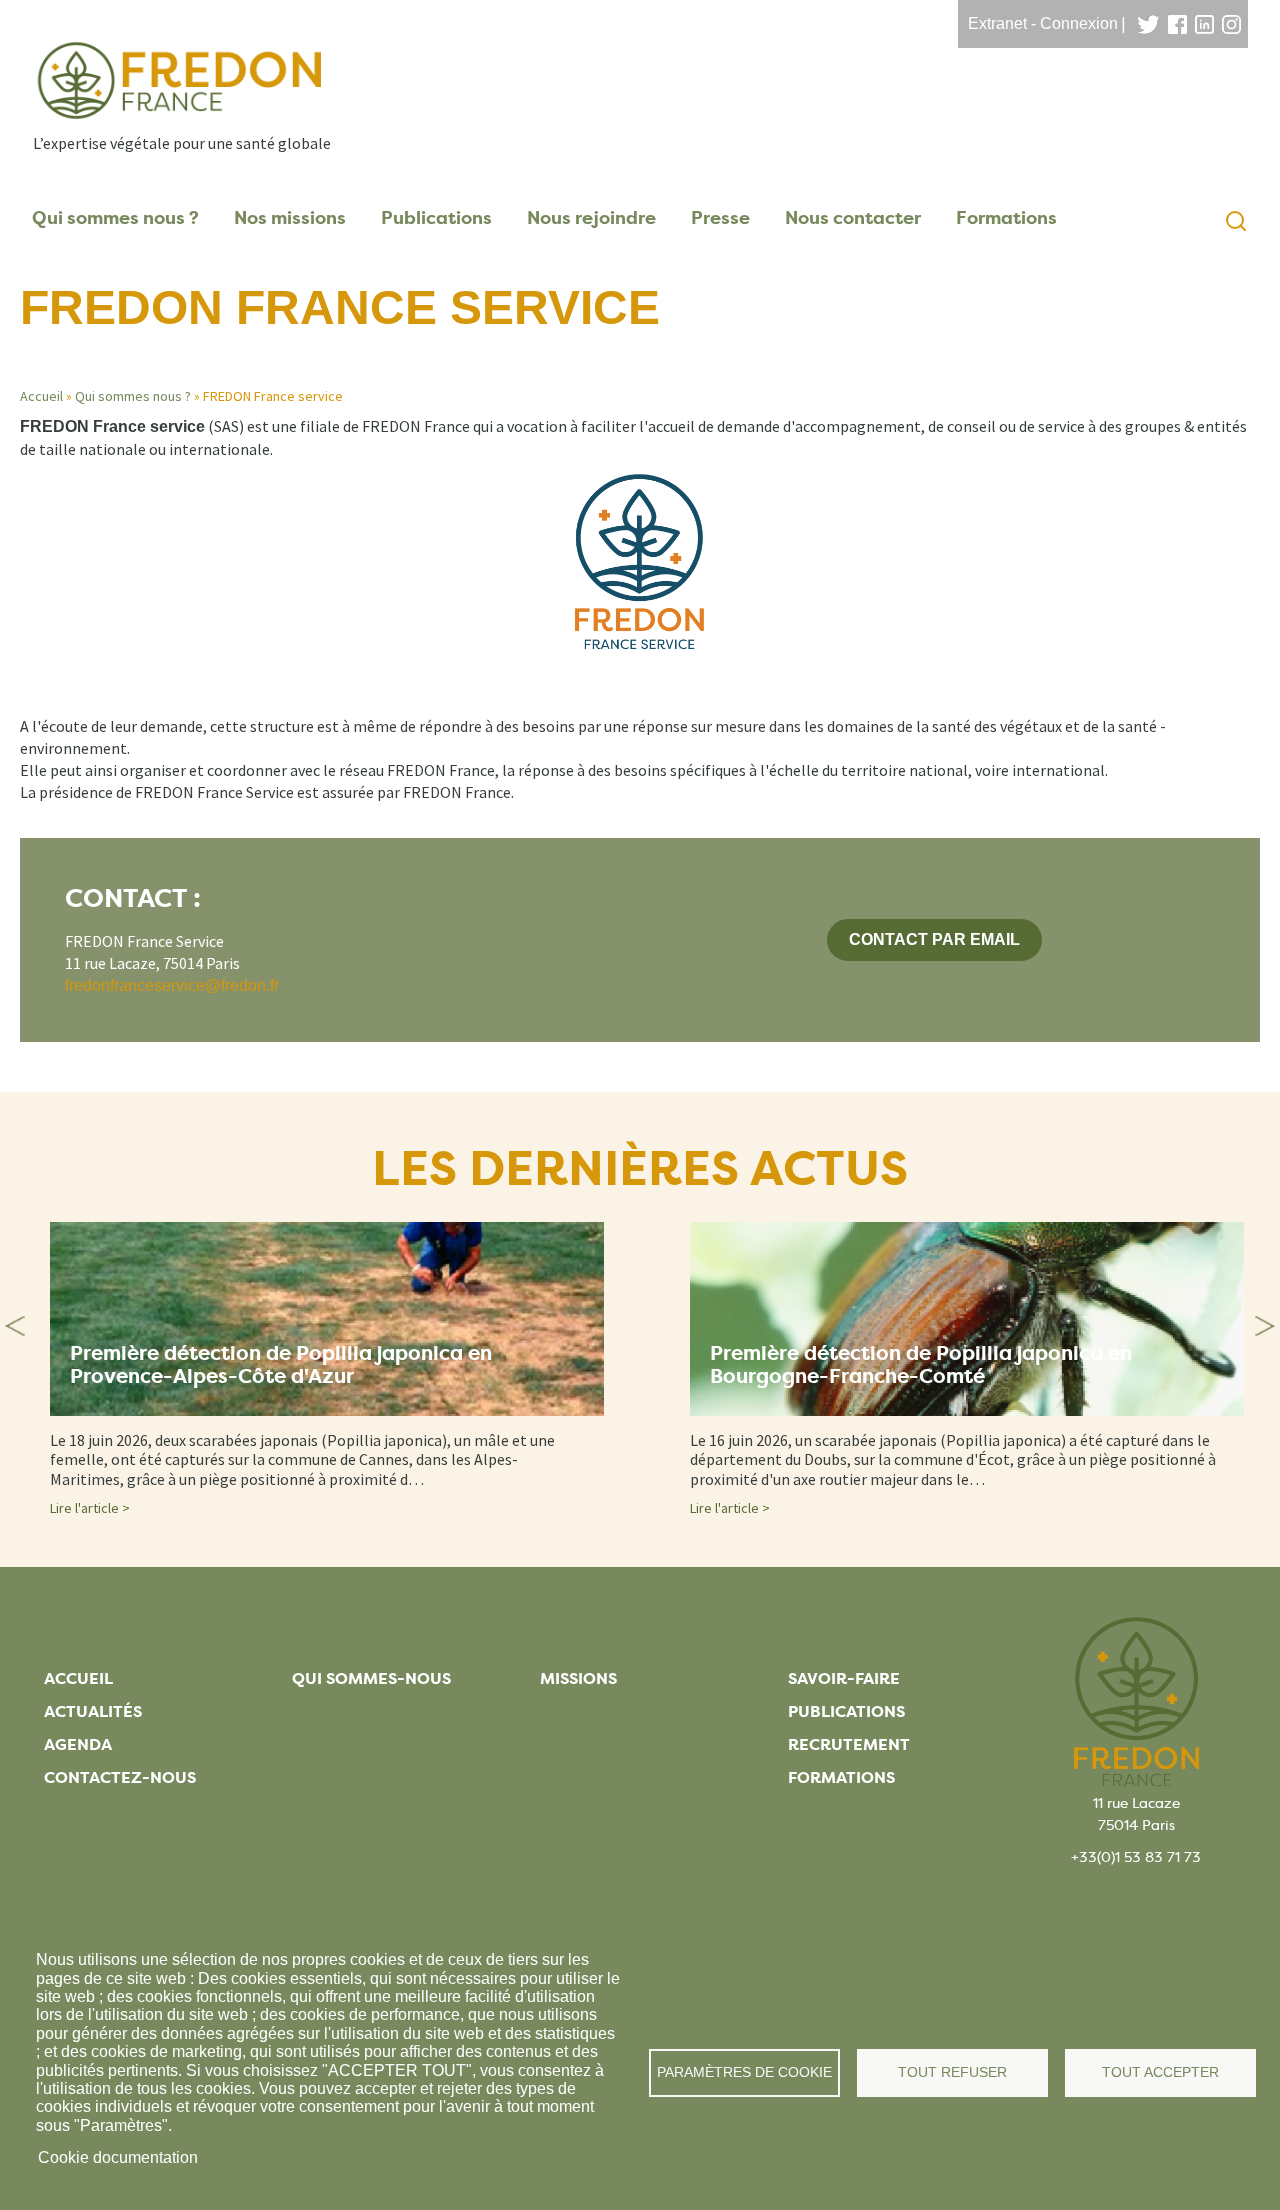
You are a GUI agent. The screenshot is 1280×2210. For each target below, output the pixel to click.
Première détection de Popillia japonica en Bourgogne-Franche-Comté (921, 1365)
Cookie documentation (118, 2157)
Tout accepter (1160, 2072)
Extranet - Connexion (1043, 23)
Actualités (93, 1711)
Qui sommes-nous (371, 1678)
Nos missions (290, 218)
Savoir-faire (844, 1678)
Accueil (41, 396)
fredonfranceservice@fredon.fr (172, 985)
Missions (578, 1678)
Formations (1006, 218)
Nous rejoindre (591, 218)
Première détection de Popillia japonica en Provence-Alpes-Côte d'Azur (281, 1365)
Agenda (78, 1744)
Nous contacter (853, 218)
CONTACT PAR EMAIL (934, 939)
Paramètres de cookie (744, 2072)
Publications (436, 218)
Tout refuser (952, 2072)
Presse (720, 218)
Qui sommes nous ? (115, 218)
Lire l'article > (90, 1508)
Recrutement (849, 1744)
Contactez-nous (120, 1777)
